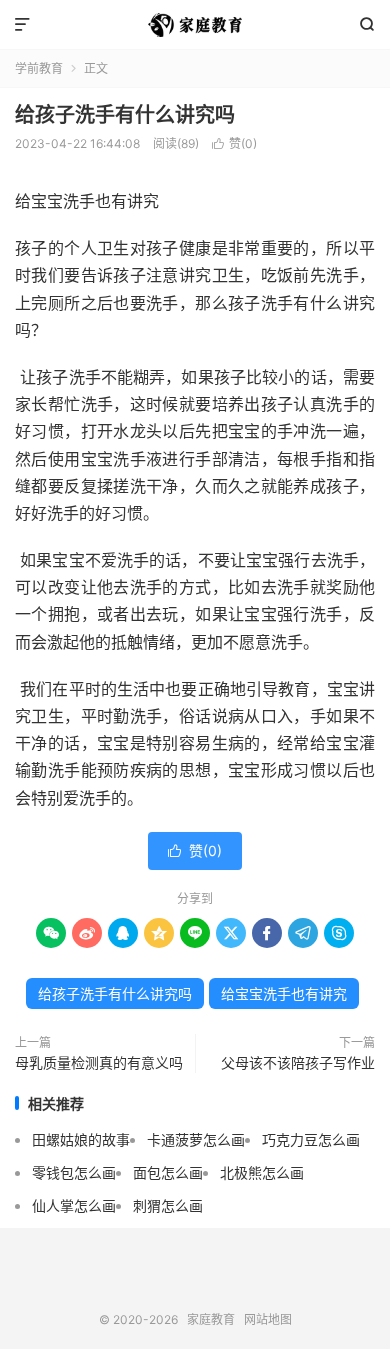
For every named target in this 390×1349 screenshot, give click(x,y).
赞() (234, 143)
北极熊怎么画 (262, 1172)
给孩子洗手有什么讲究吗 (125, 115)
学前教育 (39, 68)
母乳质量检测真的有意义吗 (99, 1062)
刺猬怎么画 (168, 1205)
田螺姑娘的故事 (81, 1139)
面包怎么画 (168, 1172)
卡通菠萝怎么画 (196, 1139)
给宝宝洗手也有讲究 (284, 993)
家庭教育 (195, 25)
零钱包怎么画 (74, 1172)
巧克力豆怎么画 (311, 1139)
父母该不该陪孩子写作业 (298, 1062)
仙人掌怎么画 (74, 1205)
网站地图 (268, 1319)
